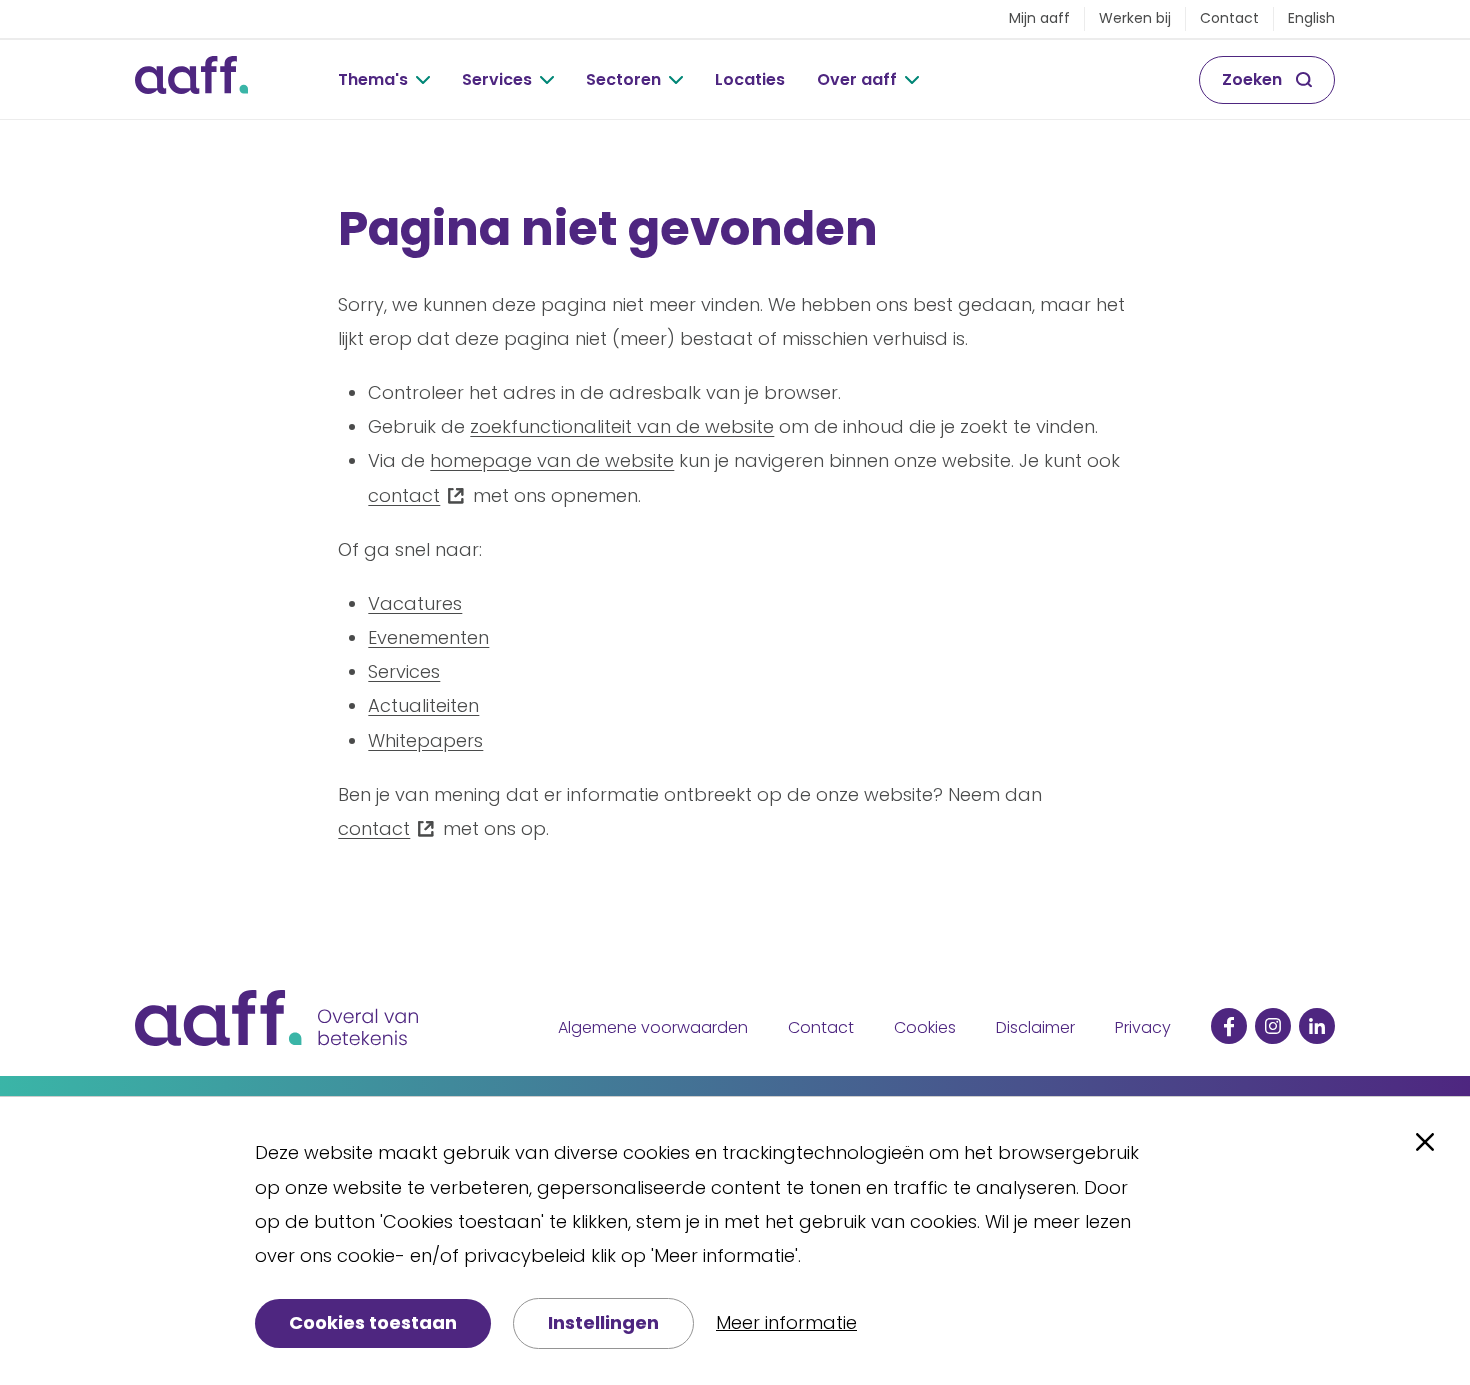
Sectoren (623, 79)
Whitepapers (425, 740)
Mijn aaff (1039, 18)
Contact (1229, 18)
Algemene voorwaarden (653, 1027)
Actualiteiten (423, 705)
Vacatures (415, 603)
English (1311, 18)
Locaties (750, 79)
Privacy (1143, 1027)
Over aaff (857, 79)
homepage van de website (552, 460)
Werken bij (1135, 18)
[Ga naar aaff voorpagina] (191, 80)
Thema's (373, 79)
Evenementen (428, 637)
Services (497, 79)
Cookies (925, 1027)
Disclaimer (1035, 1027)
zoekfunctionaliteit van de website (622, 426)
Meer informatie (786, 1322)
